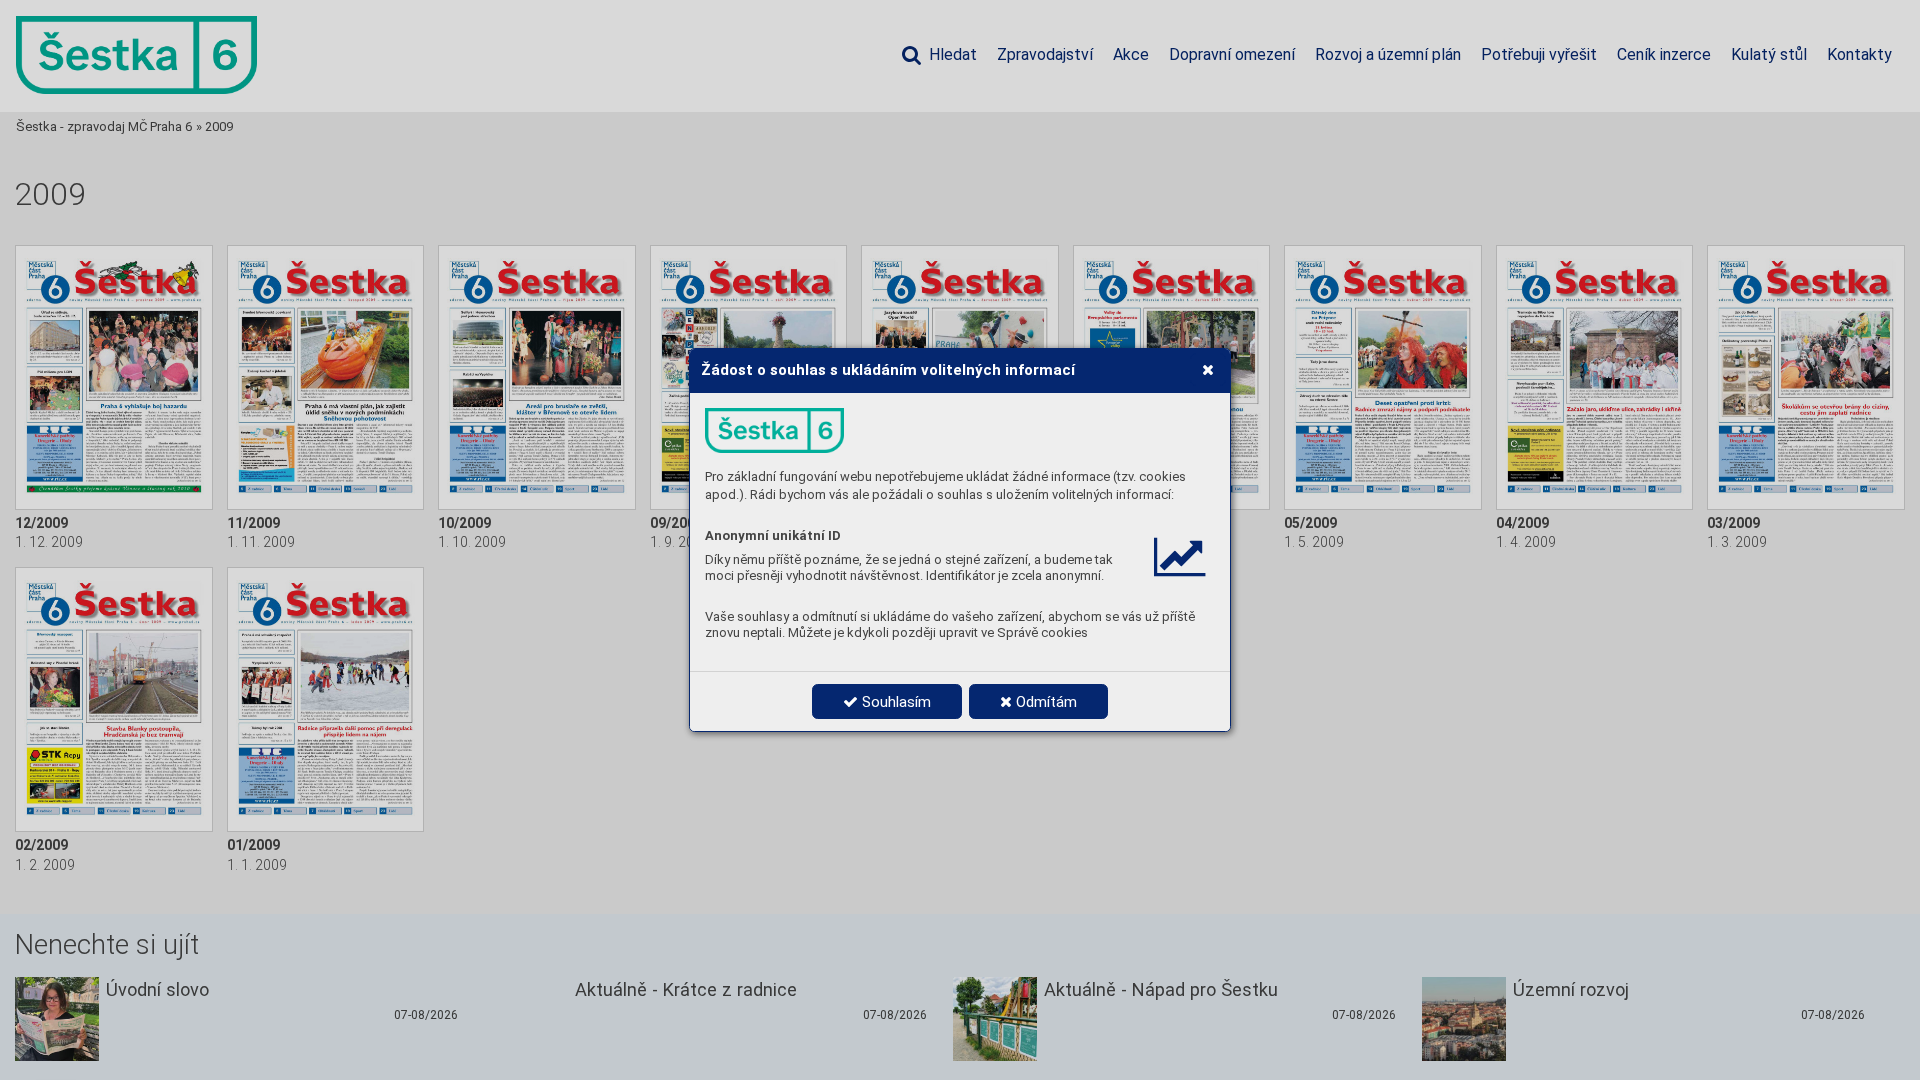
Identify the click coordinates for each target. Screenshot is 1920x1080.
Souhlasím (894, 702)
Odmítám (1044, 702)
